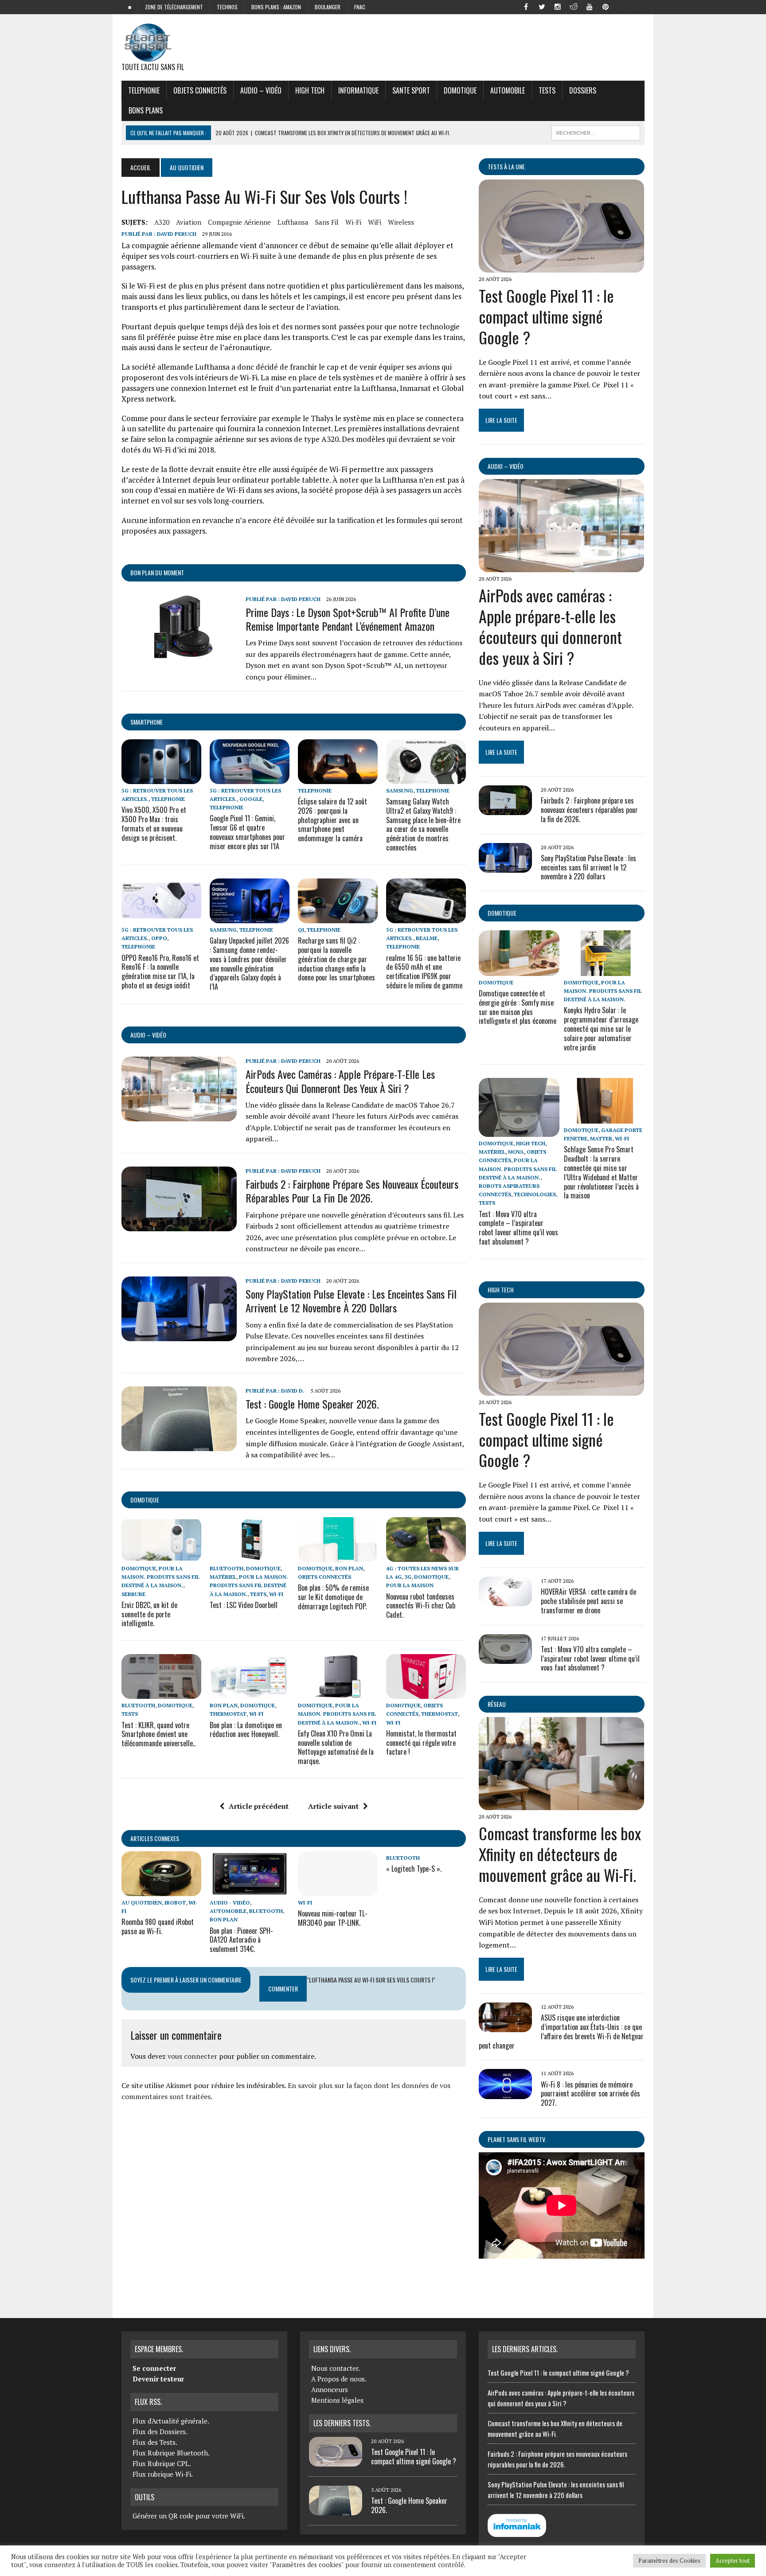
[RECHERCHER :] (596, 132)
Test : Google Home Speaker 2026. (312, 1404)
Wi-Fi (353, 222)
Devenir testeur (158, 2379)
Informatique (358, 90)
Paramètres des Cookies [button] (669, 2560)
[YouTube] (590, 6)
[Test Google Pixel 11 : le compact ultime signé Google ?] (561, 266)
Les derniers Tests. (342, 2423)
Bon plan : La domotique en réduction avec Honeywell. (246, 1730)
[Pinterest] (606, 6)
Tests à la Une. (507, 166)
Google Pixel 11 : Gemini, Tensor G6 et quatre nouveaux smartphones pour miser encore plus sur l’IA (247, 832)
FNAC (360, 7)
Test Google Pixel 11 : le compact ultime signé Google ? (546, 316)
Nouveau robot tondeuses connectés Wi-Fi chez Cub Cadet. (421, 1606)
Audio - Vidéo (230, 1903)
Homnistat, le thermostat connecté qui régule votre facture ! (421, 1743)
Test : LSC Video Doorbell (244, 1605)
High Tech (310, 90)
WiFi (375, 222)
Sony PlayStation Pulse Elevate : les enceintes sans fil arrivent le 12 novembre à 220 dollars (351, 1301)
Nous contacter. (336, 2368)
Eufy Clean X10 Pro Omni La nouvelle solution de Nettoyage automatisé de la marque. (336, 1747)
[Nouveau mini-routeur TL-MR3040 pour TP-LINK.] (338, 1890)
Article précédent (259, 1806)
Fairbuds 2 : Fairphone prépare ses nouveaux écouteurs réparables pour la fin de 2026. (352, 1191)
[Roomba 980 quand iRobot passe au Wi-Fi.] (161, 1890)
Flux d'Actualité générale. (171, 2421)
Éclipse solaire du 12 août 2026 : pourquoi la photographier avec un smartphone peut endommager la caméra (332, 820)
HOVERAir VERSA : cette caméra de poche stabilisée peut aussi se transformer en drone (588, 1601)
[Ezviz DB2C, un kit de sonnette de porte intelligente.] (161, 1556)
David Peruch (177, 234)
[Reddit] (574, 6)
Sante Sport (411, 90)
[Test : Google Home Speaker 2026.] (179, 1445)
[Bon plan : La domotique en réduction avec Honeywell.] (250, 1693)
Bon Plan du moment (157, 572)
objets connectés (200, 90)
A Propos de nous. (339, 2379)
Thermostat (228, 1714)
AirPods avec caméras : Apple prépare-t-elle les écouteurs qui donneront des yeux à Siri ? (340, 1081)
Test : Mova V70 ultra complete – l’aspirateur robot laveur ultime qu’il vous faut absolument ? (518, 1228)
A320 (162, 222)
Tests (547, 90)
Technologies (535, 1194)
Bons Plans (146, 110)
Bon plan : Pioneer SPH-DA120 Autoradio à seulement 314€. (241, 1940)
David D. (293, 1391)
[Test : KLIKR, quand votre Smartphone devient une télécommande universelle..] (161, 1693)
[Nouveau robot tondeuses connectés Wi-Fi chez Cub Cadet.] (426, 1556)
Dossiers (583, 90)
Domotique (460, 90)
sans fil (327, 222)
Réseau (497, 1704)
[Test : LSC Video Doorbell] (250, 1556)
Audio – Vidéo (261, 90)
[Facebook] (526, 6)
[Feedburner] (621, 6)
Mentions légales (337, 2400)
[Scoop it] (637, 6)
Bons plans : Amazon (276, 7)
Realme (427, 938)
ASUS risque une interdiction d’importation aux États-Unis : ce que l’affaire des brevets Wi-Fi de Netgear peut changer (561, 2031)
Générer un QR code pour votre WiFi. (189, 2516)
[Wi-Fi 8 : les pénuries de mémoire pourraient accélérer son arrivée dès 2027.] (505, 2093)
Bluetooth (227, 1568)
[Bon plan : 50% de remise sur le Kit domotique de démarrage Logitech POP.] (338, 1556)
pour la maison (410, 1585)
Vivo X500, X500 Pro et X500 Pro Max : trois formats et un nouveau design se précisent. (154, 824)
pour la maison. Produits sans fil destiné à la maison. (160, 1577)
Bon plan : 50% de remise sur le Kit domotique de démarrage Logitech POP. (333, 1597)
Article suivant (333, 1806)
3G (408, 1577)
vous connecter (192, 2056)
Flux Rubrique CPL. (162, 2463)
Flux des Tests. (155, 2442)
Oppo (159, 938)
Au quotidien (142, 1903)
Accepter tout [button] (733, 2560)
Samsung (400, 790)
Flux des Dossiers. (160, 2432)
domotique (145, 1500)
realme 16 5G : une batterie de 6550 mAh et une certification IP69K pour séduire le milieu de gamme (424, 972)
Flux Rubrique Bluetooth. (171, 2453)
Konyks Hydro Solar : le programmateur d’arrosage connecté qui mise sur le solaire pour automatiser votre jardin (601, 1028)
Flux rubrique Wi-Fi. (163, 2474)
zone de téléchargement (174, 7)
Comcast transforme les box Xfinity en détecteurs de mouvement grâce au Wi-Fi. (560, 1854)
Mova (516, 1152)
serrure (133, 1594)
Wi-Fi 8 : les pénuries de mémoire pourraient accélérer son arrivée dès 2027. (590, 2094)
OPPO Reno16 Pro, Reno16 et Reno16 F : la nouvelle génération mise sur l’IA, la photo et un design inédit (160, 972)
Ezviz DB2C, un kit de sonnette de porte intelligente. (149, 1614)
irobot (175, 1903)
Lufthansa (293, 222)
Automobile (508, 90)
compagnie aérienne (239, 222)
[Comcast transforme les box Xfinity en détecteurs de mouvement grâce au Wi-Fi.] (561, 1804)
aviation (189, 222)
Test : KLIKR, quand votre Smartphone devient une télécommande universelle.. (158, 1734)
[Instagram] (558, 6)
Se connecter (154, 2368)
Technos (227, 7)
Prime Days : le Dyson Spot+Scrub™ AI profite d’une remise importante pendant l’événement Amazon (348, 619)
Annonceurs (330, 2389)
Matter (601, 1138)
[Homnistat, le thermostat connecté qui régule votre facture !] (426, 1693)
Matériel (223, 1577)
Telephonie (144, 90)
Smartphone (147, 722)
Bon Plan (349, 1568)
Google (251, 799)
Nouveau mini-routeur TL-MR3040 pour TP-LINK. (333, 1918)
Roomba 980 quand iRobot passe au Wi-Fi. (158, 1926)
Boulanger (328, 7)
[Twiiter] (542, 6)
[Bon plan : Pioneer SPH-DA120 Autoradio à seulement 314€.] (250, 1890)
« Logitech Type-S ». (414, 1869)
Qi (301, 930)
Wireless (401, 222)
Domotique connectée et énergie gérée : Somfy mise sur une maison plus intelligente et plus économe (518, 1007)
